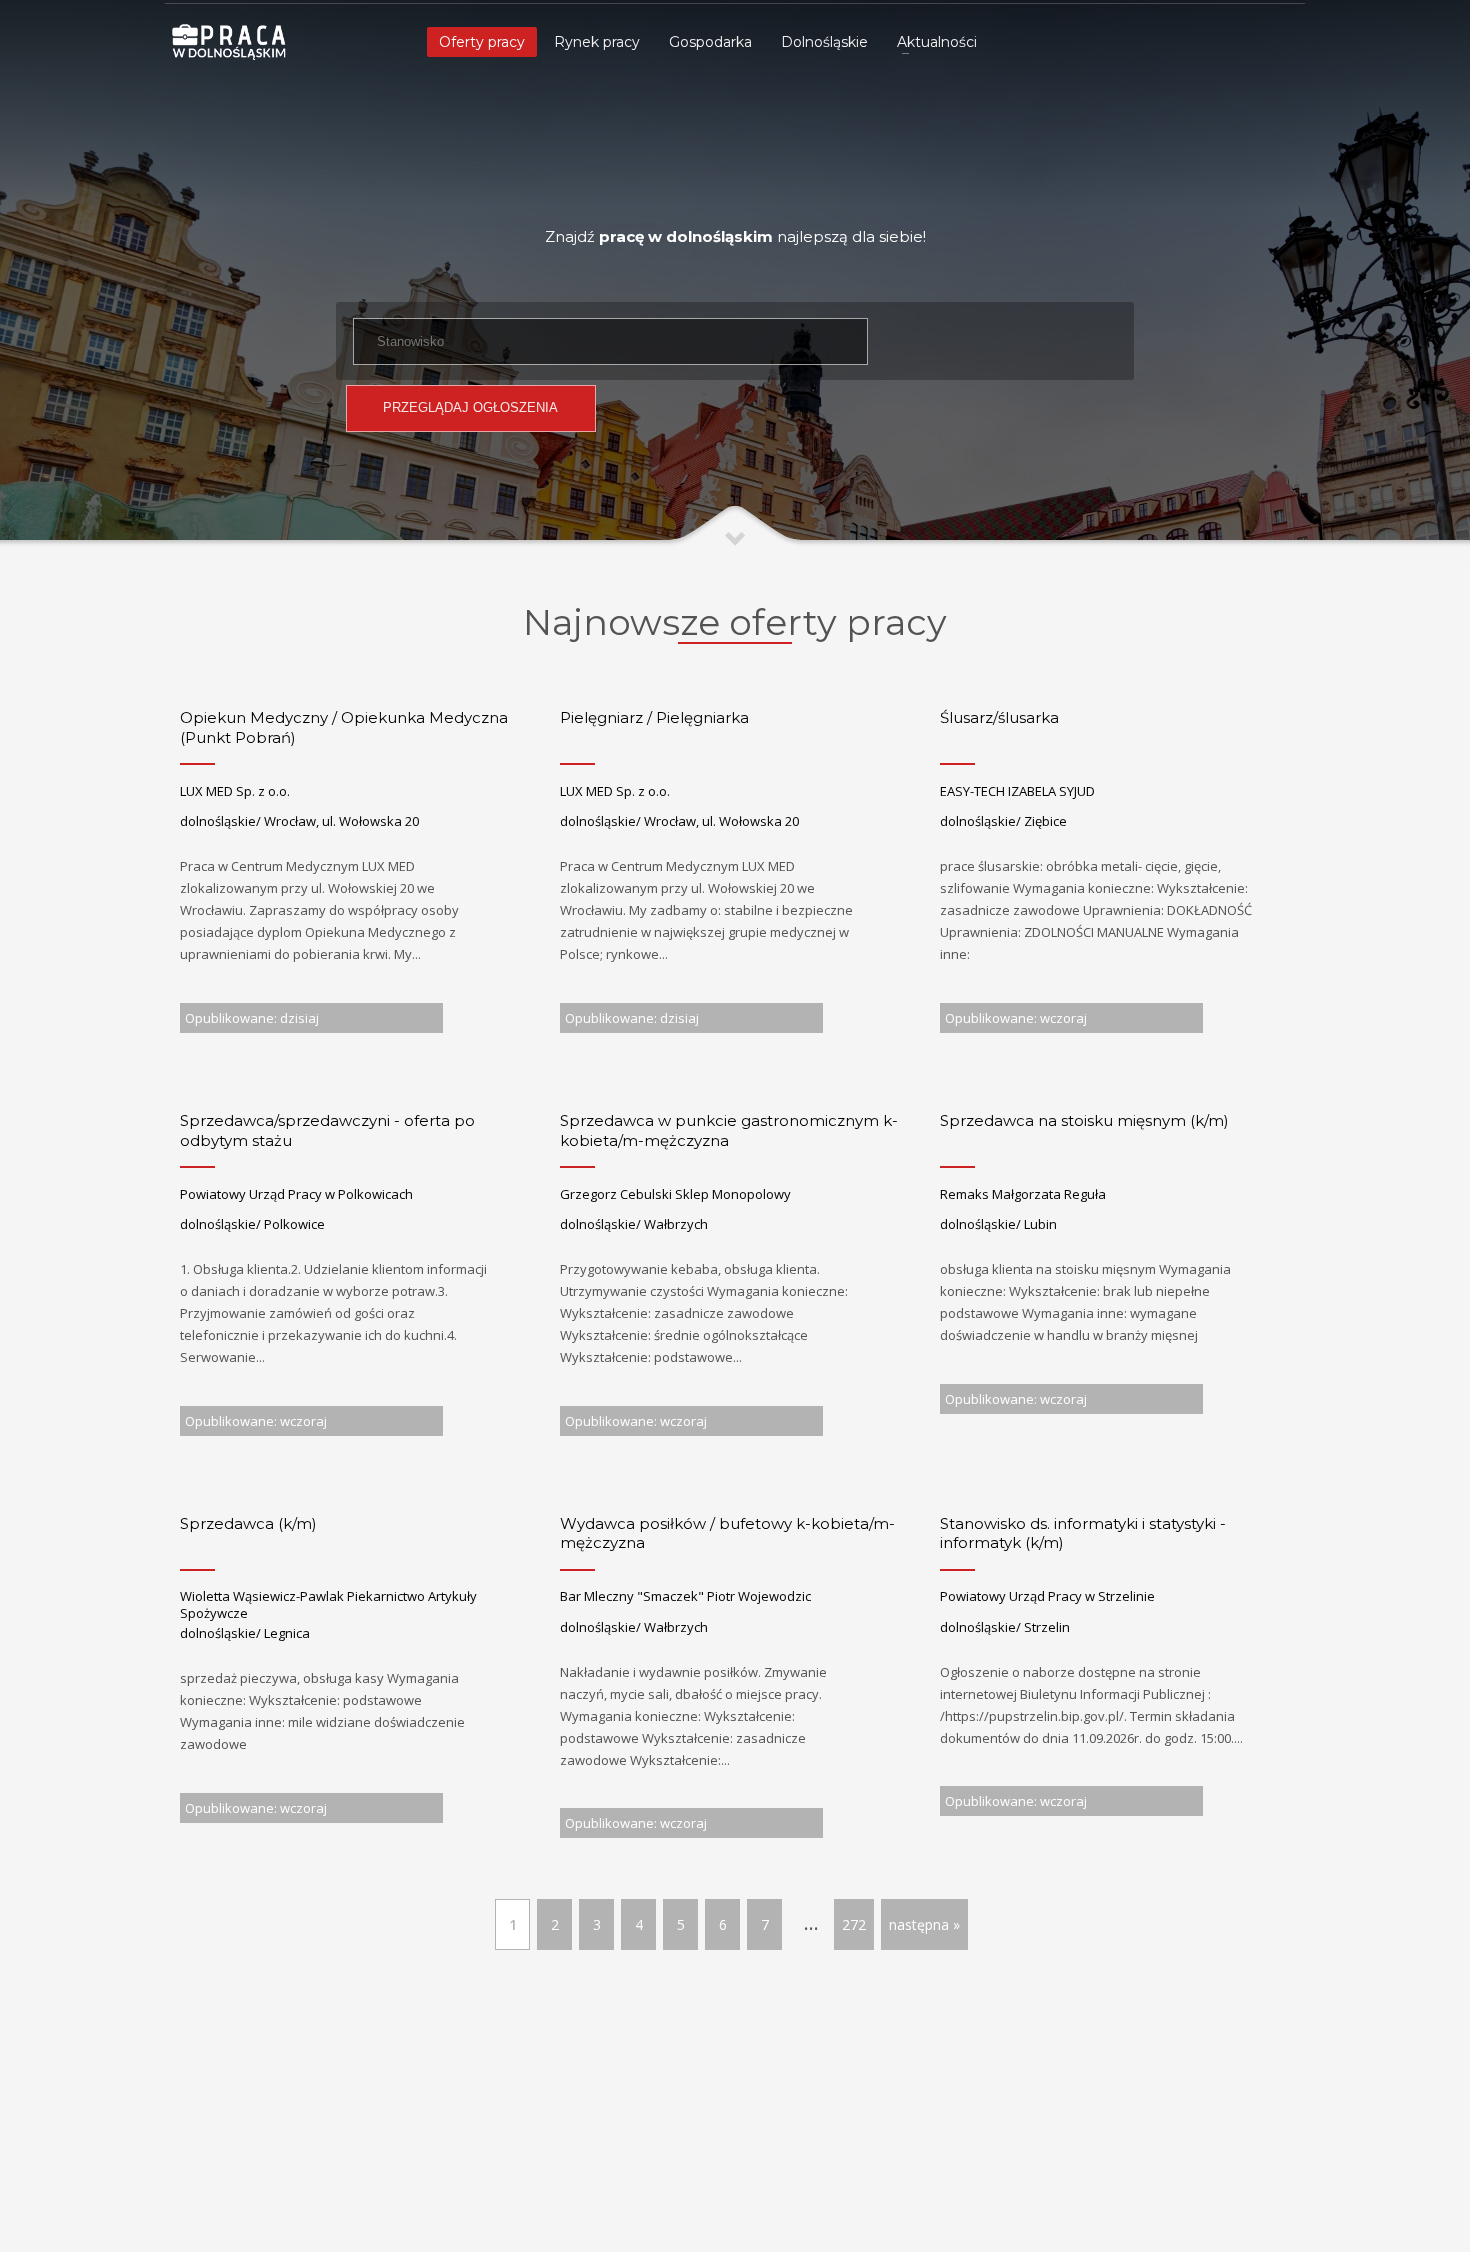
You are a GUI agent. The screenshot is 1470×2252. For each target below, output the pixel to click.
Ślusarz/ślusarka (999, 717)
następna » (924, 1924)
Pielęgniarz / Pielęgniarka (654, 717)
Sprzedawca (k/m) (248, 1523)
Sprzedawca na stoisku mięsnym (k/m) (1084, 1120)
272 (854, 1924)
